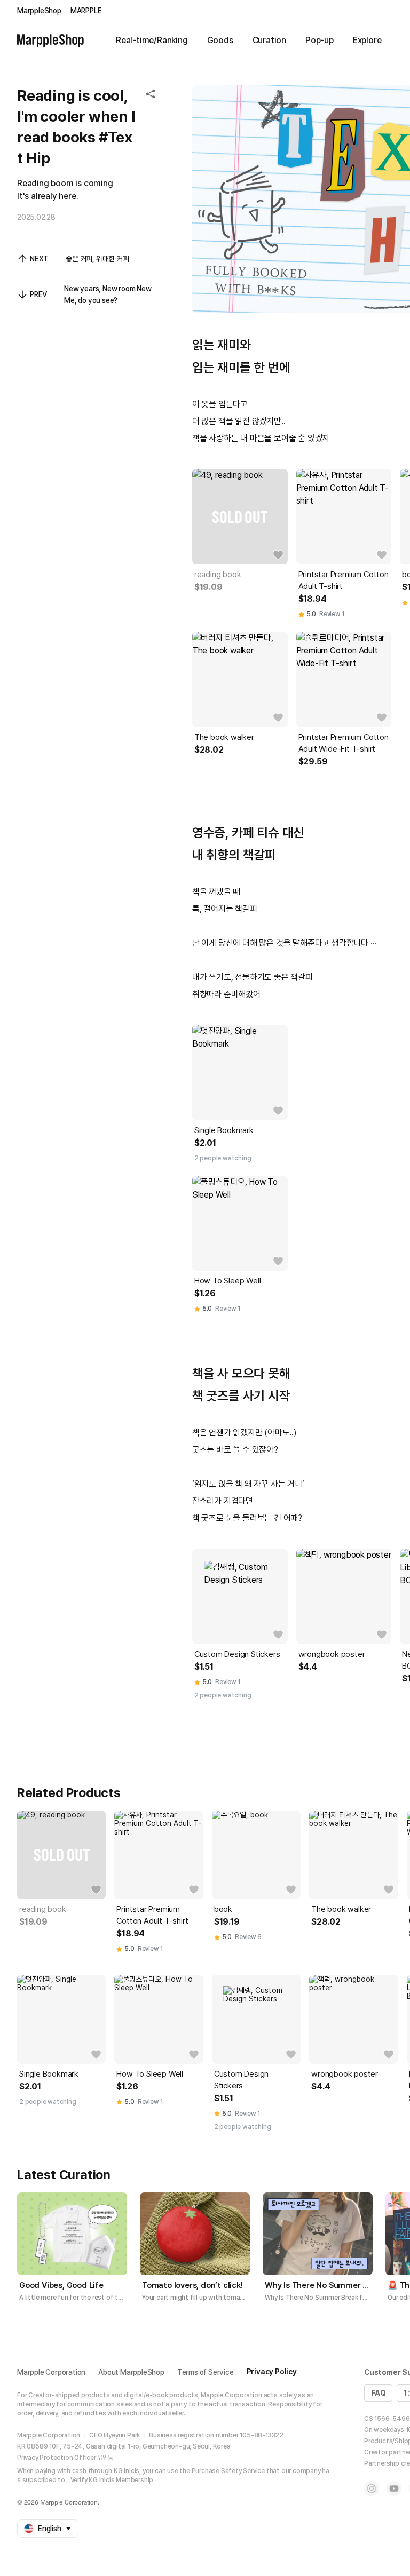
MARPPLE (86, 11)
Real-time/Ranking (152, 40)
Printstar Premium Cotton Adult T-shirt (344, 580)
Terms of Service (206, 2372)
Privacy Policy (272, 2372)
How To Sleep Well (228, 1281)
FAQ (378, 2393)
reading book (218, 575)
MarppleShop (39, 11)
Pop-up (320, 40)
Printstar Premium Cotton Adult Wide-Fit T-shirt (344, 743)
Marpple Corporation (51, 2372)
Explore (367, 40)
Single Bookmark (224, 1130)
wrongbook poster (332, 1654)
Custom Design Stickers (237, 1654)
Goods (220, 40)
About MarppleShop (131, 2372)
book (223, 1909)
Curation (269, 40)
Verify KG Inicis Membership (112, 2480)
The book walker (224, 737)
